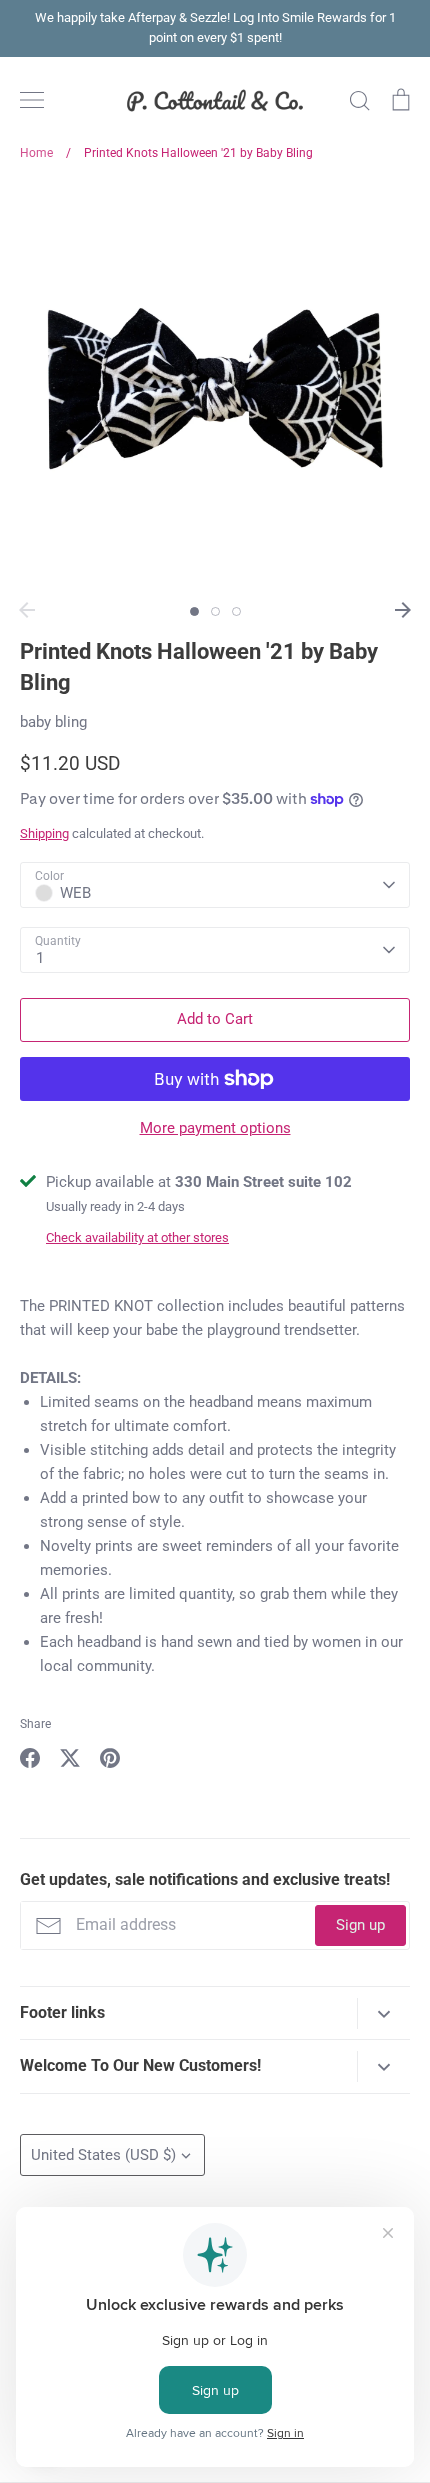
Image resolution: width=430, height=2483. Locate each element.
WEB (75, 893)
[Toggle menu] (32, 100)
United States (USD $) (103, 2155)
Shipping (44, 833)
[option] (215, 388)
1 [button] (194, 611)
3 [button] (236, 611)
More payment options (215, 1128)
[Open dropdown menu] (383, 2013)
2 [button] (215, 611)
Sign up (360, 1925)
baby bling (53, 722)
